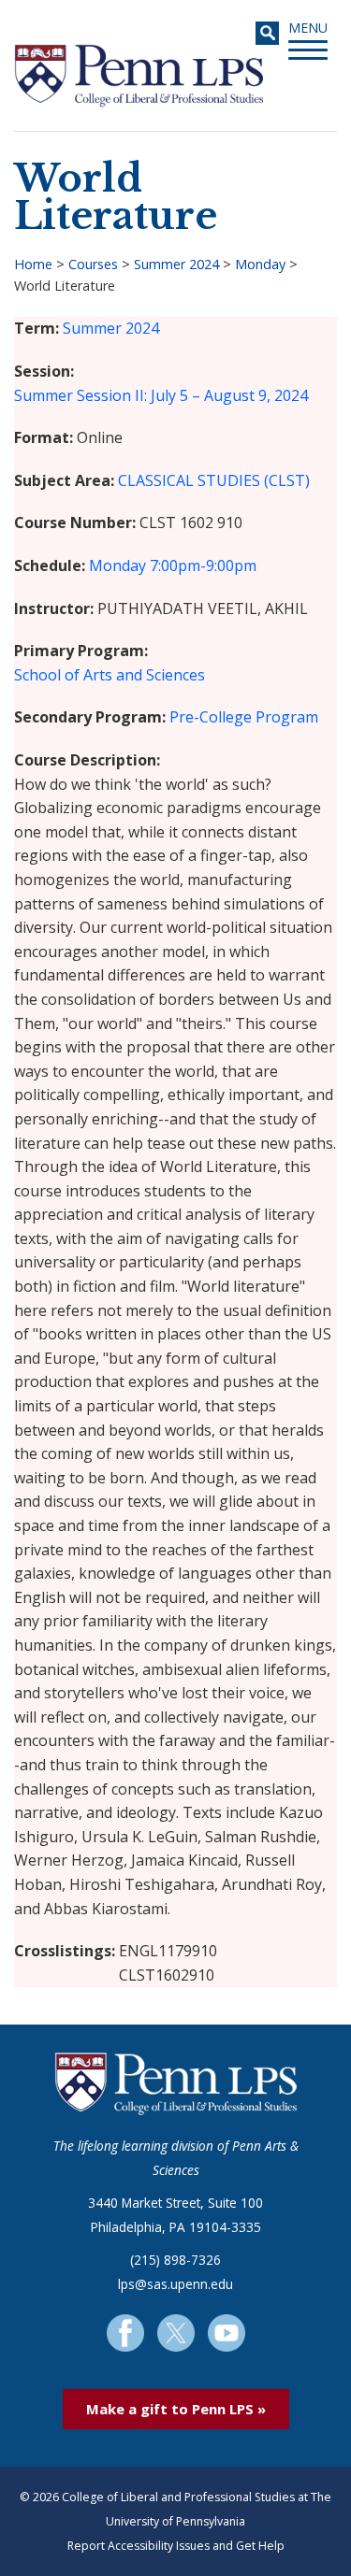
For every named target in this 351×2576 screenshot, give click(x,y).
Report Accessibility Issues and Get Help (176, 2546)
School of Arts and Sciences (110, 675)
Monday (260, 264)
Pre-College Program (244, 717)
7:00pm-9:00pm (203, 565)
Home (33, 264)
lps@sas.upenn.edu (175, 2284)
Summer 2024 (176, 264)
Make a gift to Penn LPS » (176, 2409)
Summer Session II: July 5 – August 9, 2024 (161, 395)
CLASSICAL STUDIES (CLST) (214, 480)
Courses (93, 264)
